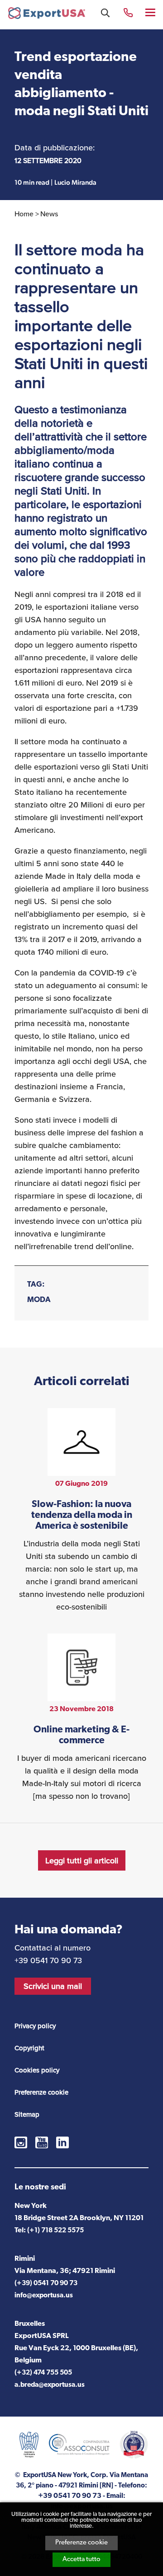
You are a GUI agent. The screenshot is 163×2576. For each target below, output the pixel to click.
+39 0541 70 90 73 (128, 12)
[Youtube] (42, 2142)
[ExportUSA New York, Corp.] (47, 15)
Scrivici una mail (53, 1986)
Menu (151, 12)
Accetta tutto (81, 2560)
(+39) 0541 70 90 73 (46, 2284)
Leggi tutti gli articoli (82, 1861)
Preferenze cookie (81, 2543)
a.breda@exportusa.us (50, 2385)
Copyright (29, 2048)
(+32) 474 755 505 (43, 2373)
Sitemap (27, 2114)
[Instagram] (21, 2142)
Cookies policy (37, 2070)
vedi (81, 1511)
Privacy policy (35, 2026)
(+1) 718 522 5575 (55, 2231)
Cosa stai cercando (105, 13)
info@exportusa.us (44, 2296)
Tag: (36, 1285)
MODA (39, 1300)
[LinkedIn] (62, 2142)
